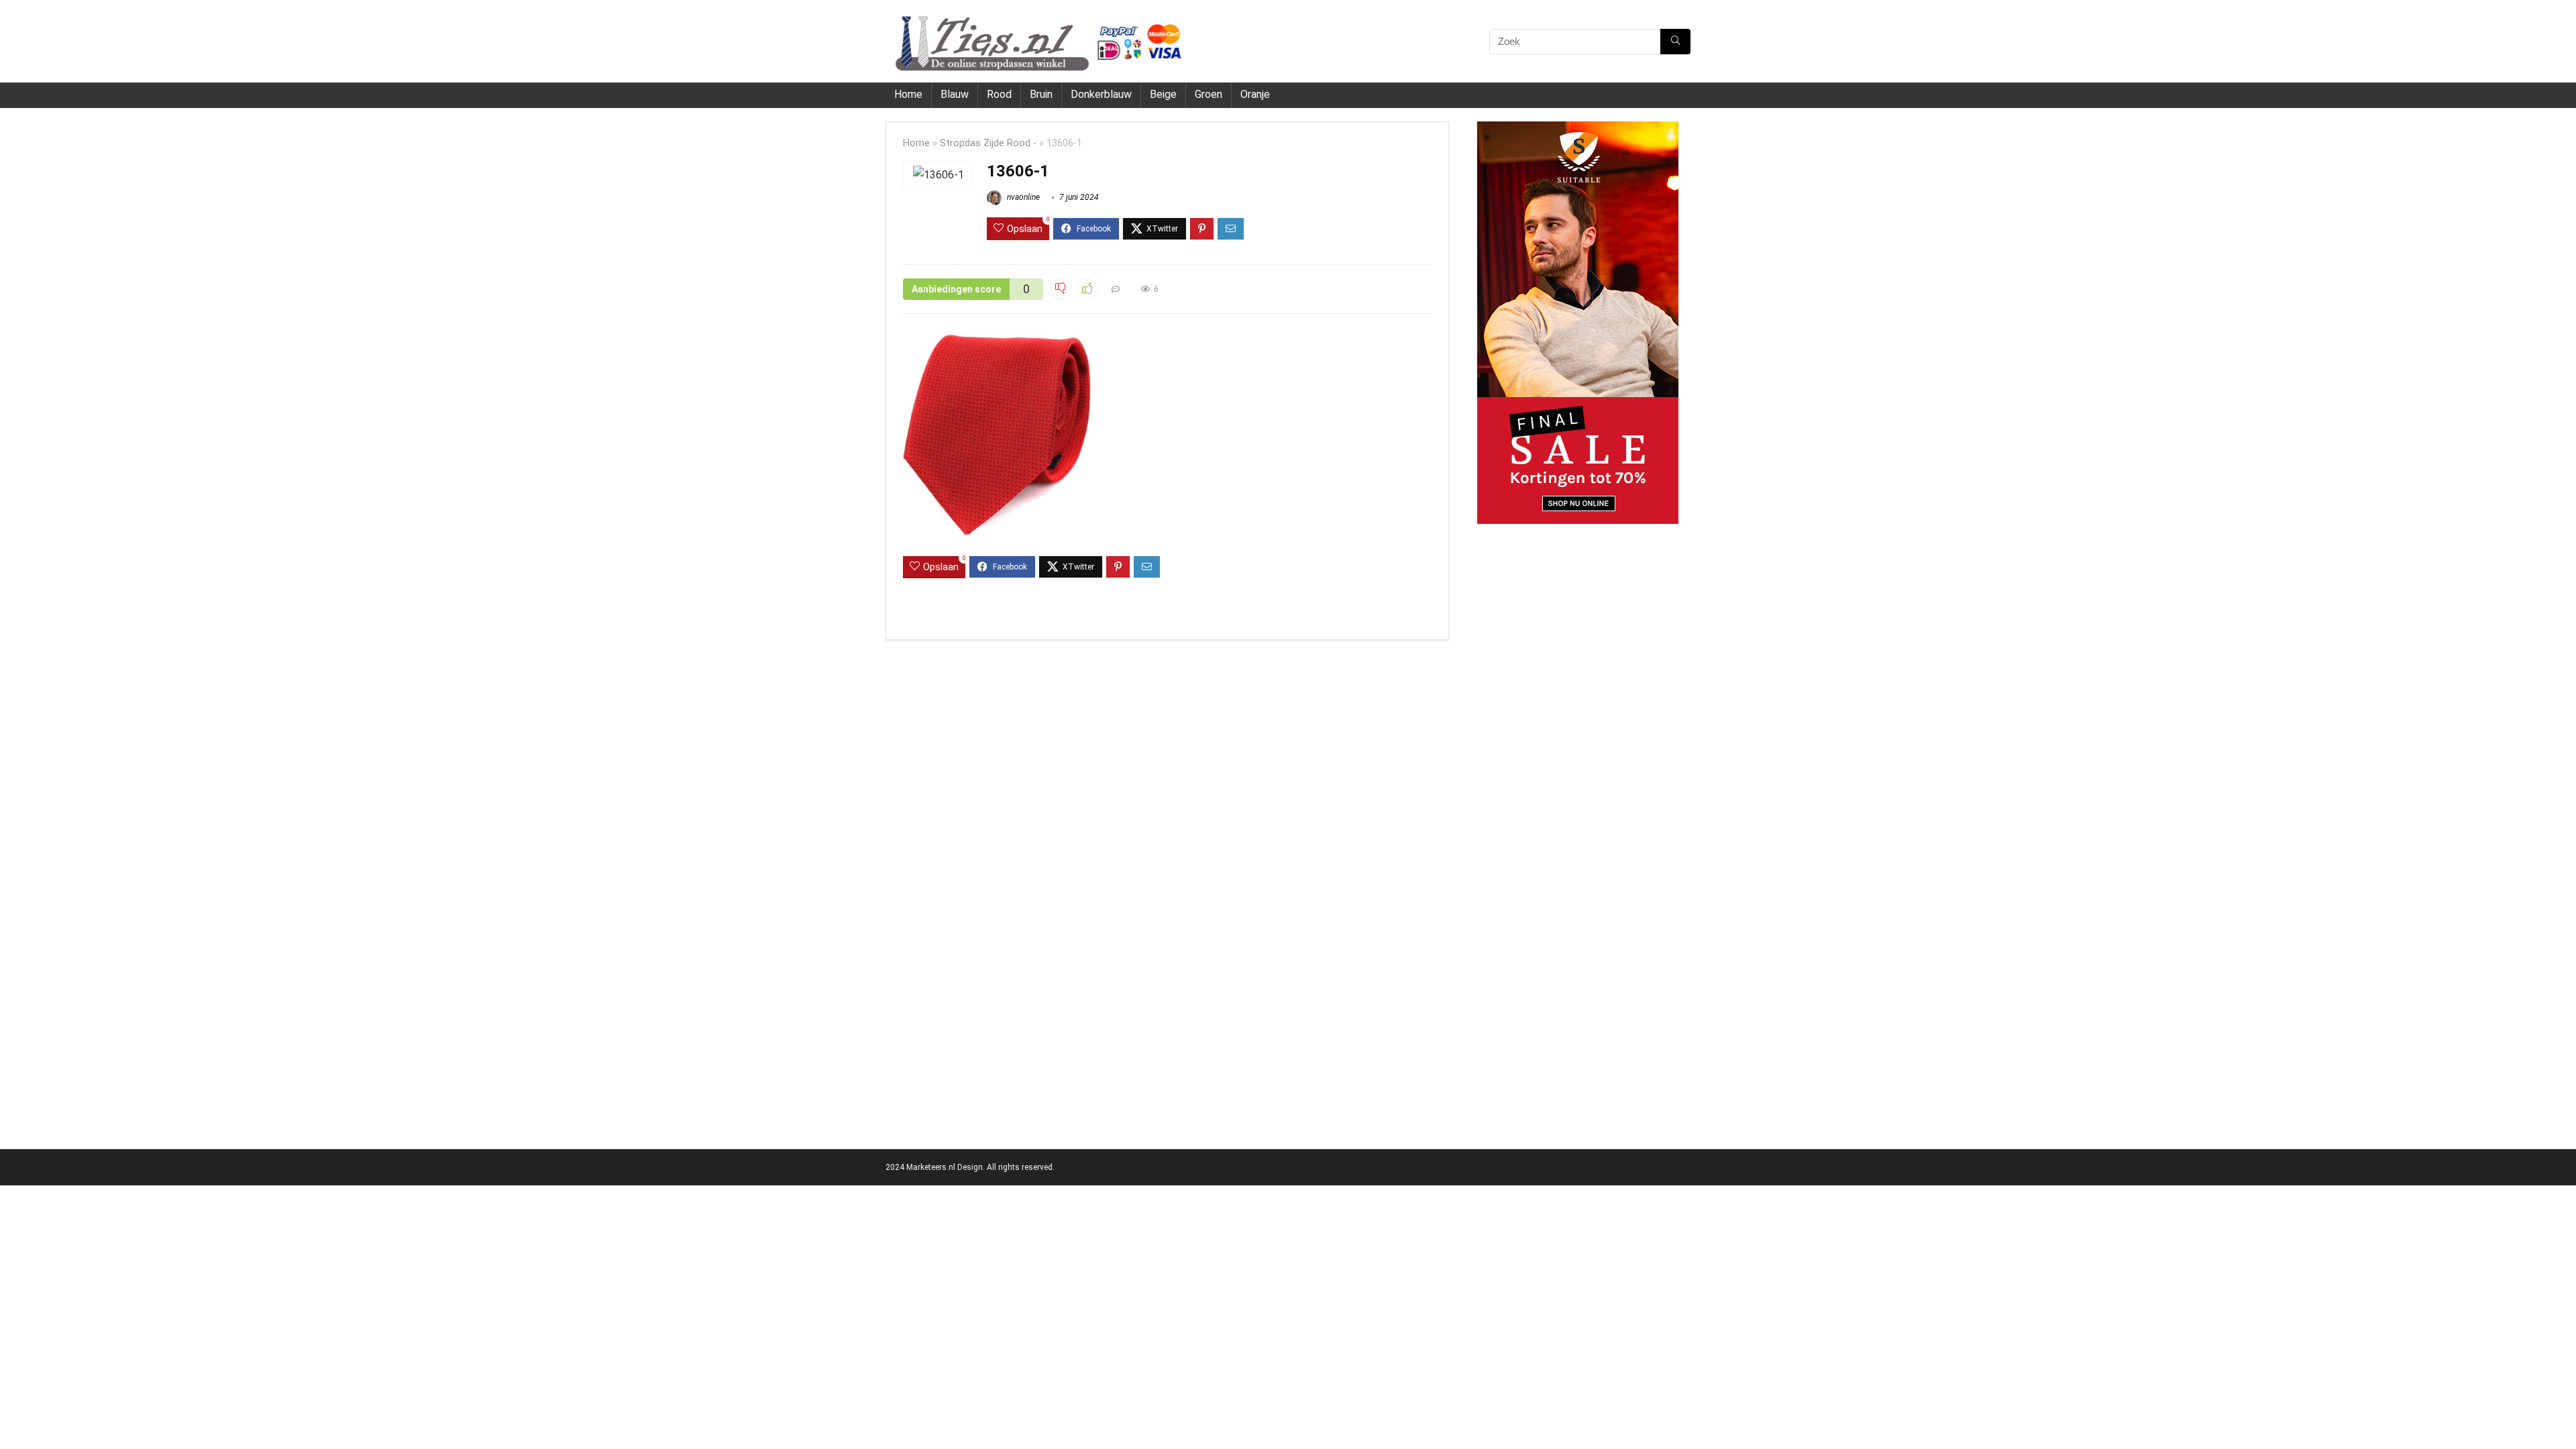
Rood (999, 94)
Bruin (1041, 94)
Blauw (955, 94)
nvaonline (1022, 197)
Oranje (1255, 94)
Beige (1163, 94)
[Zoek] (1675, 42)
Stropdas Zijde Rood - (988, 143)
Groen (1209, 94)
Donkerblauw (1101, 94)
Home (908, 94)
